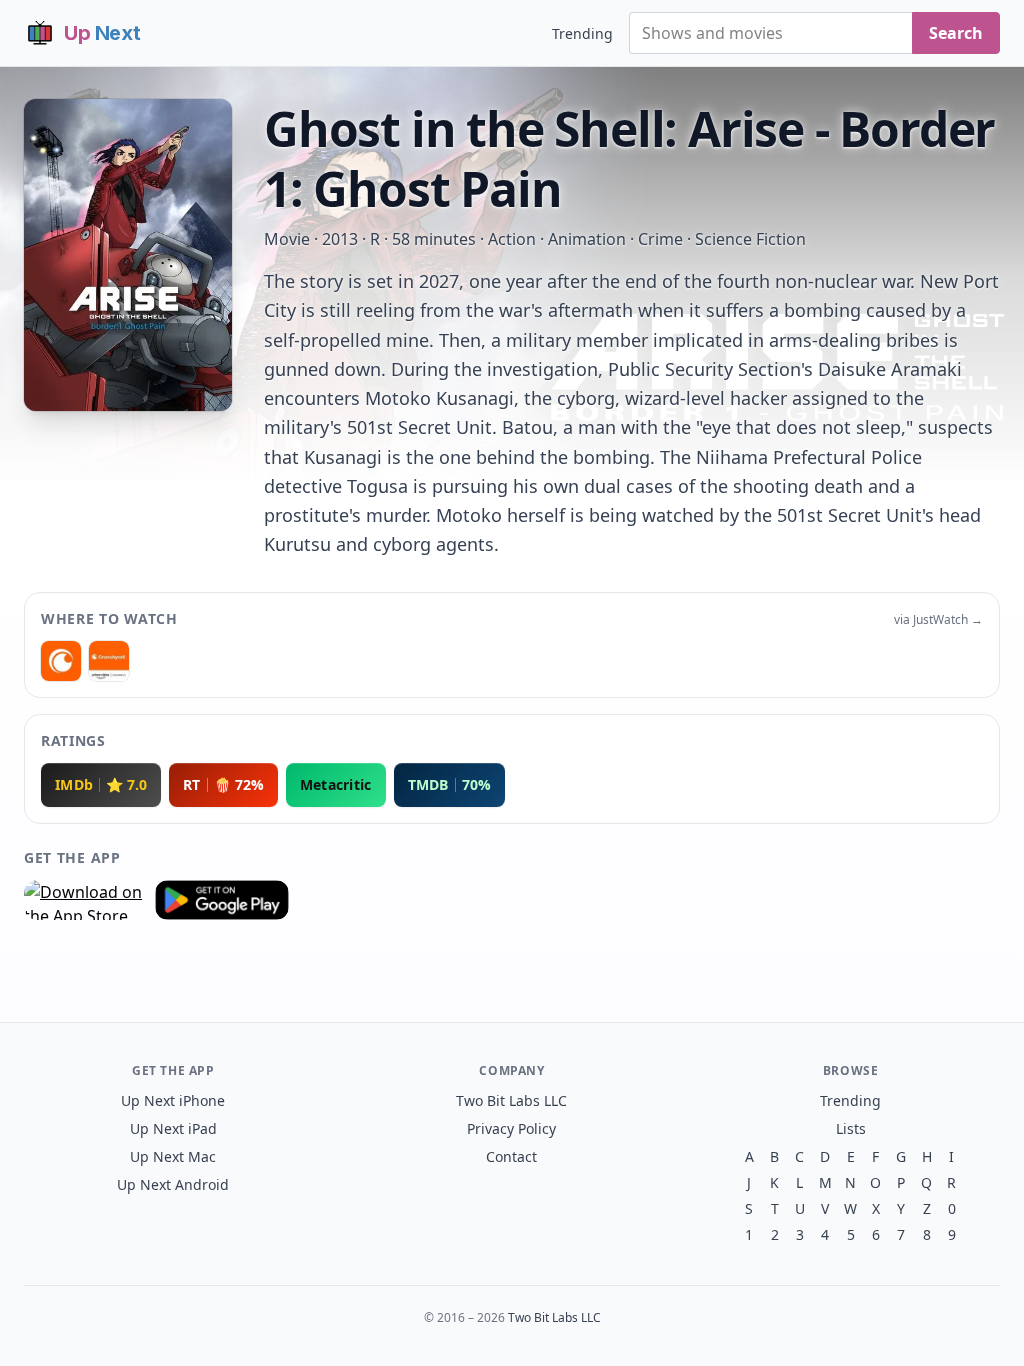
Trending (582, 33)
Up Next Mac (173, 1156)
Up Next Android (173, 1184)
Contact (511, 1156)
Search (956, 33)
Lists (851, 1128)
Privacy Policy (511, 1128)
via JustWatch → (938, 620)
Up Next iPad (173, 1128)
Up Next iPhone (173, 1100)
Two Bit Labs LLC (511, 1100)
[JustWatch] (61, 661)
